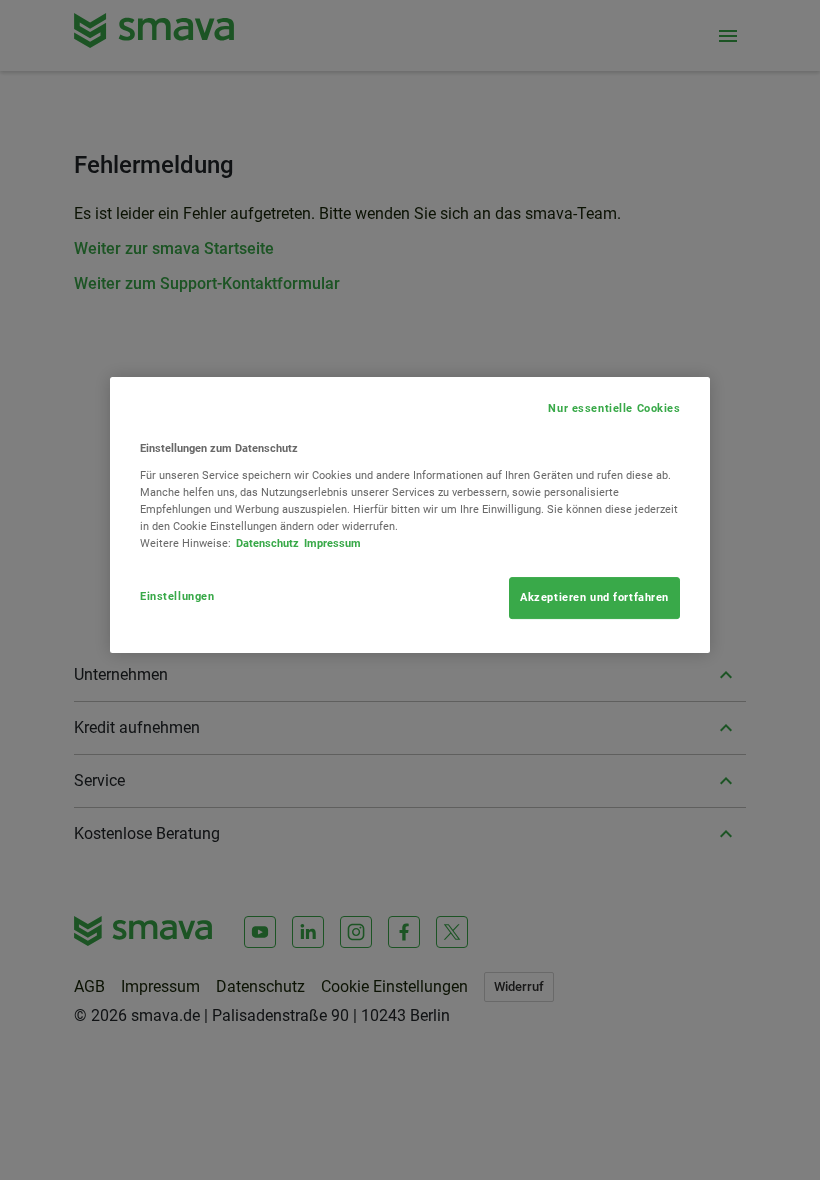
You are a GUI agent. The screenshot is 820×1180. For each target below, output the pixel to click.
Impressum (332, 543)
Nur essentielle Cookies (614, 408)
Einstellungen (177, 596)
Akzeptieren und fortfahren (594, 597)
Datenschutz (267, 543)
